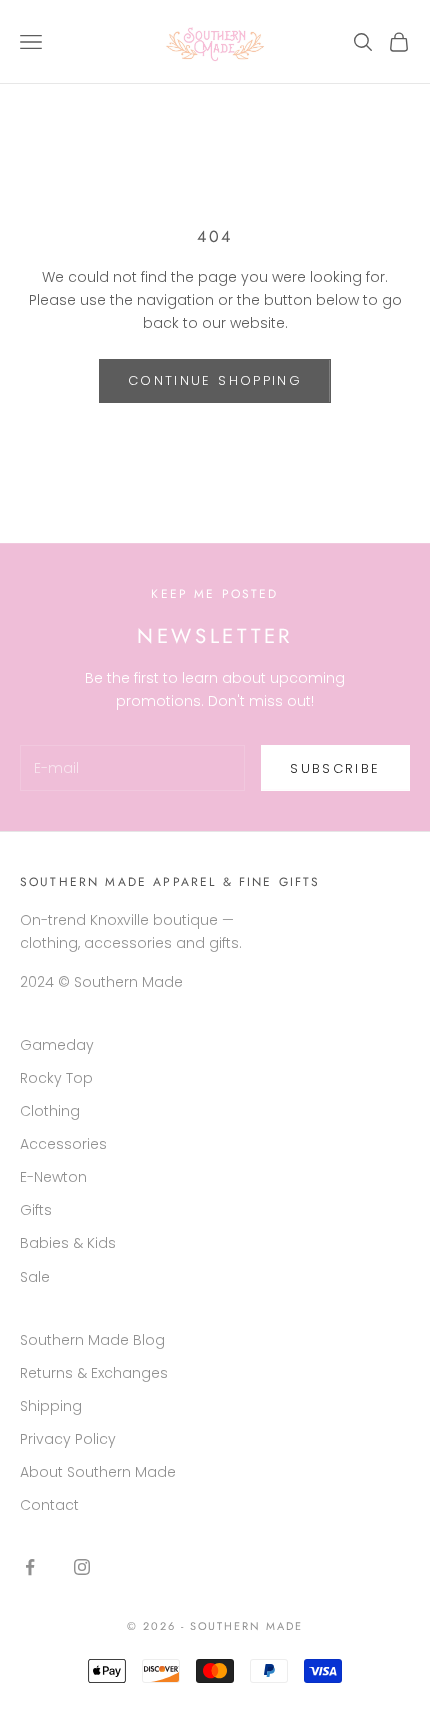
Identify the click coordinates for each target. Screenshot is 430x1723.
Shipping (51, 1406)
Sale (35, 1277)
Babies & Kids (68, 1243)
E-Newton (53, 1177)
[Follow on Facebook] (30, 1567)
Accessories (63, 1144)
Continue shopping (215, 380)
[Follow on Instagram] (82, 1567)
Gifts (36, 1210)
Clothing (50, 1111)
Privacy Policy (68, 1439)
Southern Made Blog (92, 1340)
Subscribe (335, 768)
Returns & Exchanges (94, 1373)
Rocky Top (56, 1078)
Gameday (57, 1045)
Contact (49, 1505)
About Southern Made (98, 1472)
